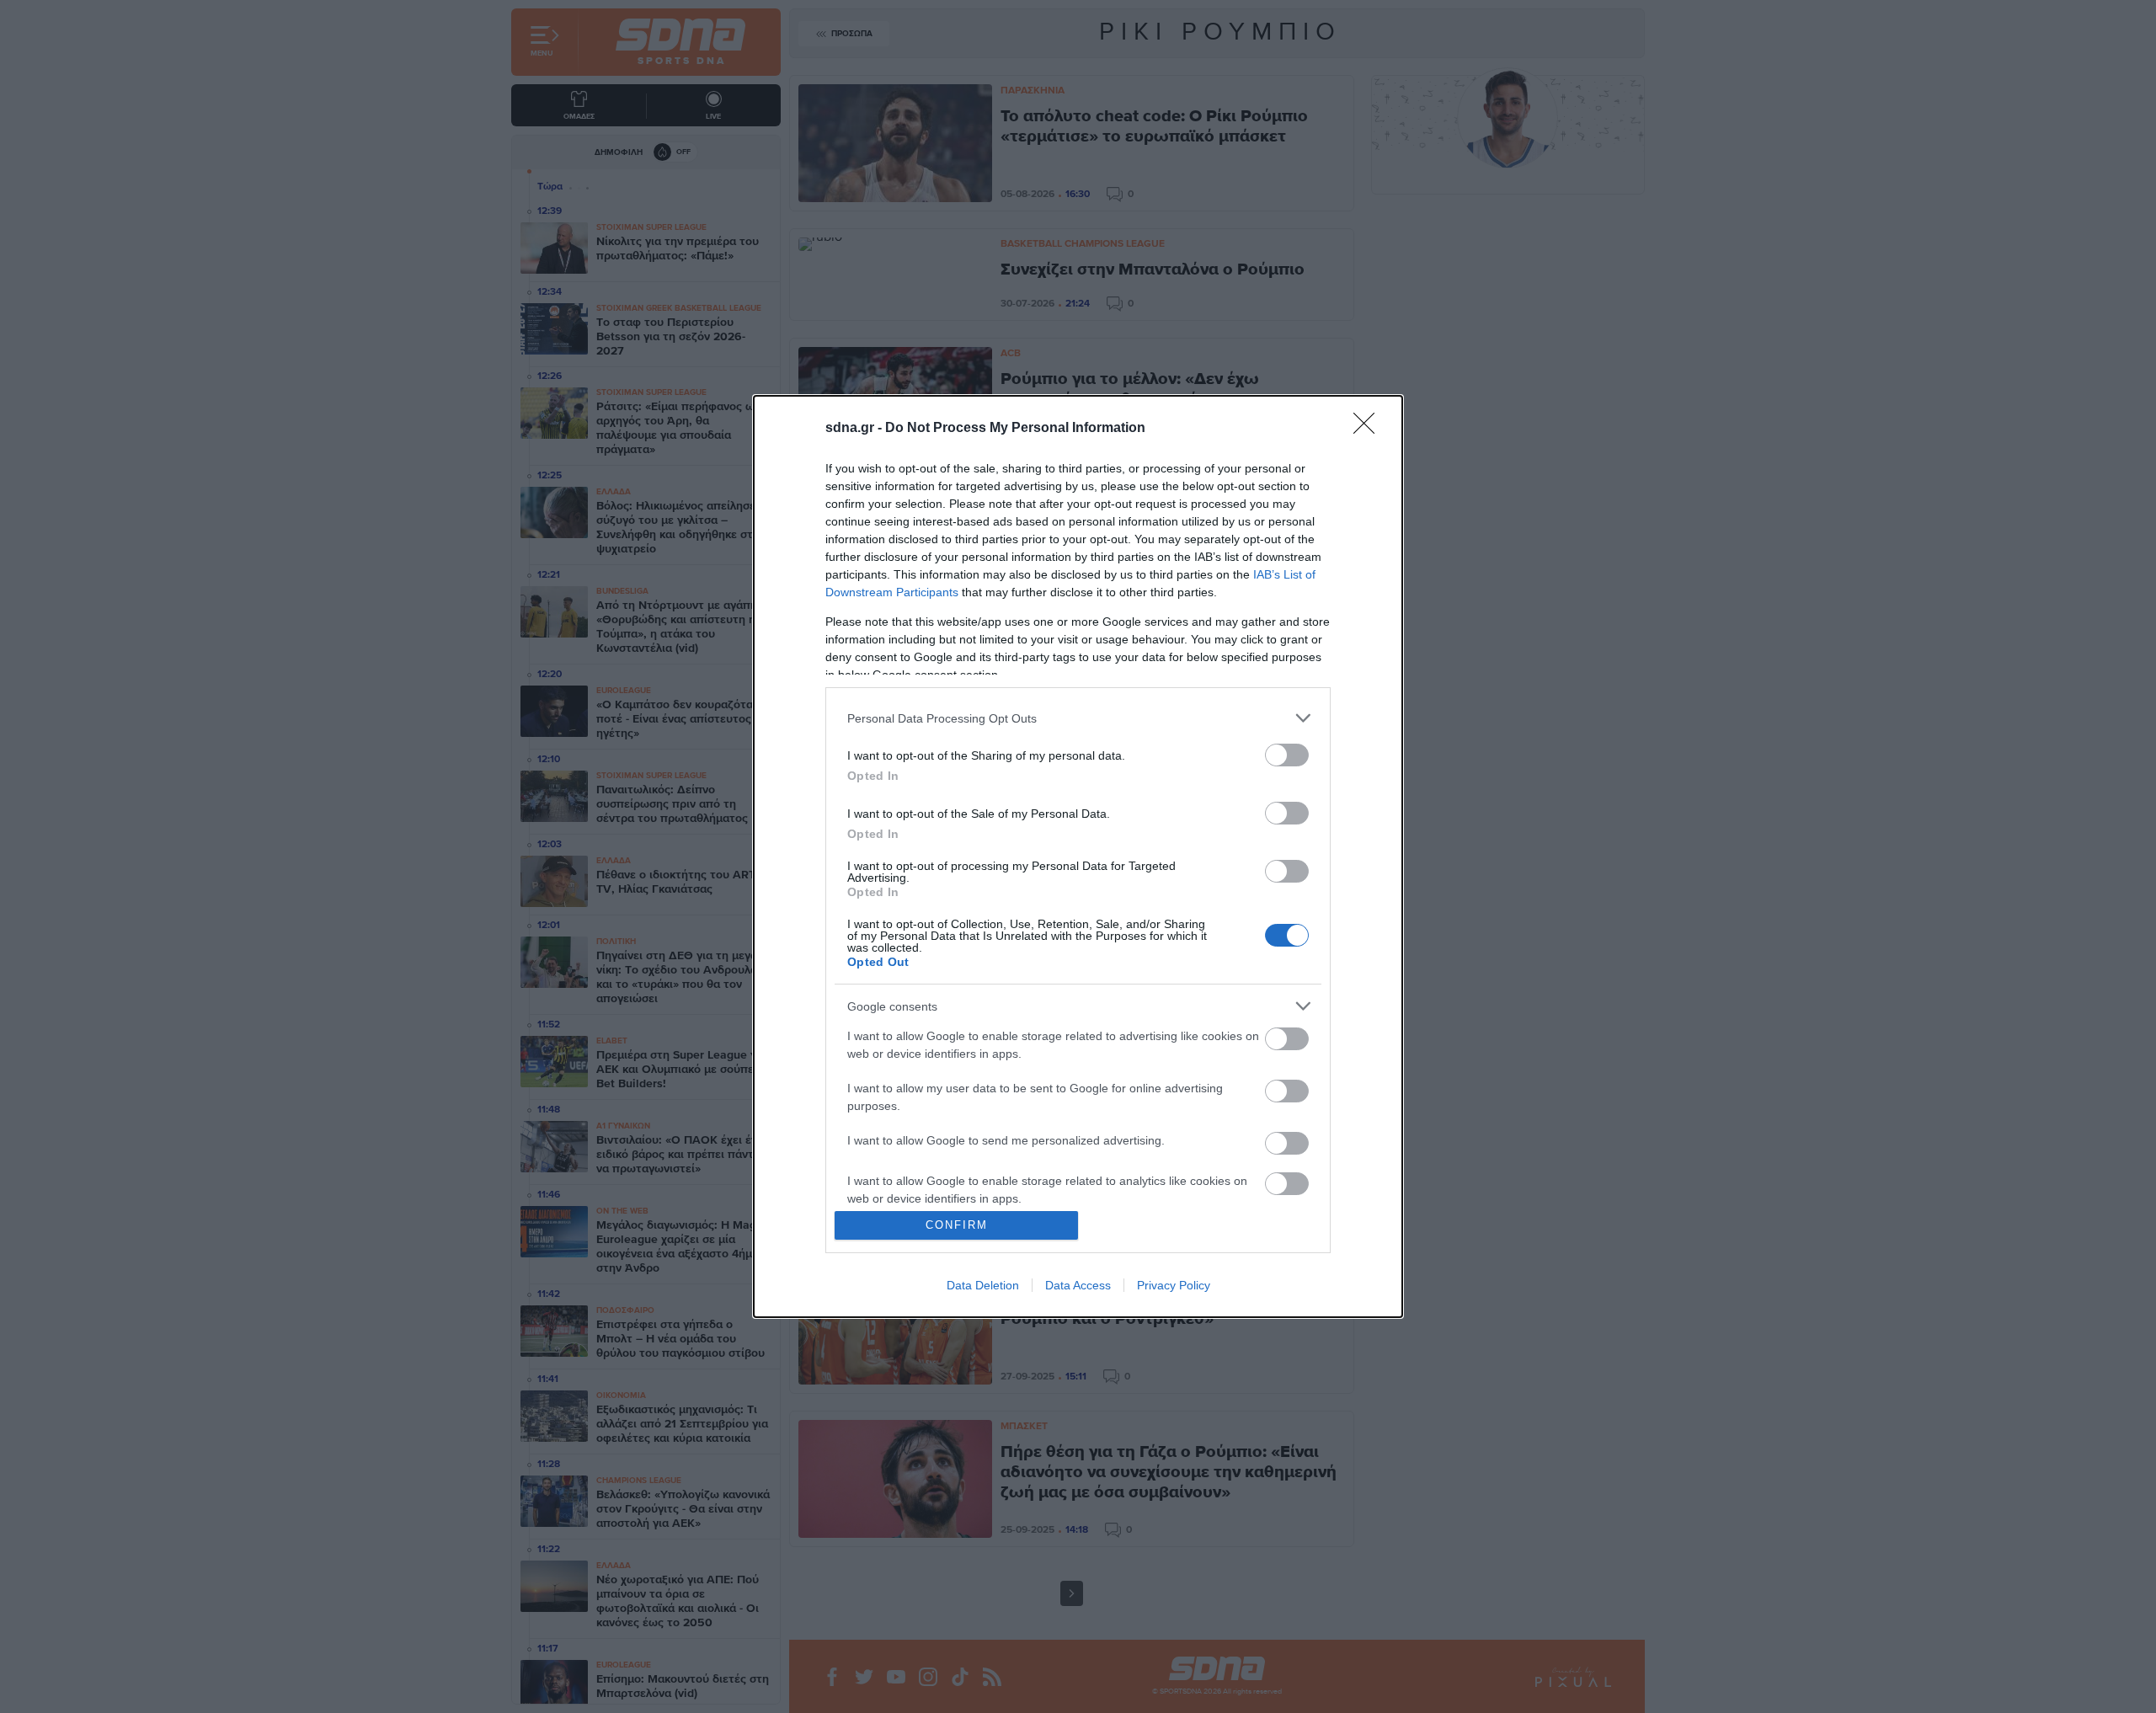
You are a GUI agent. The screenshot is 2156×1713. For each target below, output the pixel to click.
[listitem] (1078, 718)
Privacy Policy (1174, 1285)
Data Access (1078, 1285)
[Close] (1369, 429)
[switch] (1287, 755)
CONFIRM (957, 1225)
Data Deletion (983, 1285)
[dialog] (1078, 856)
